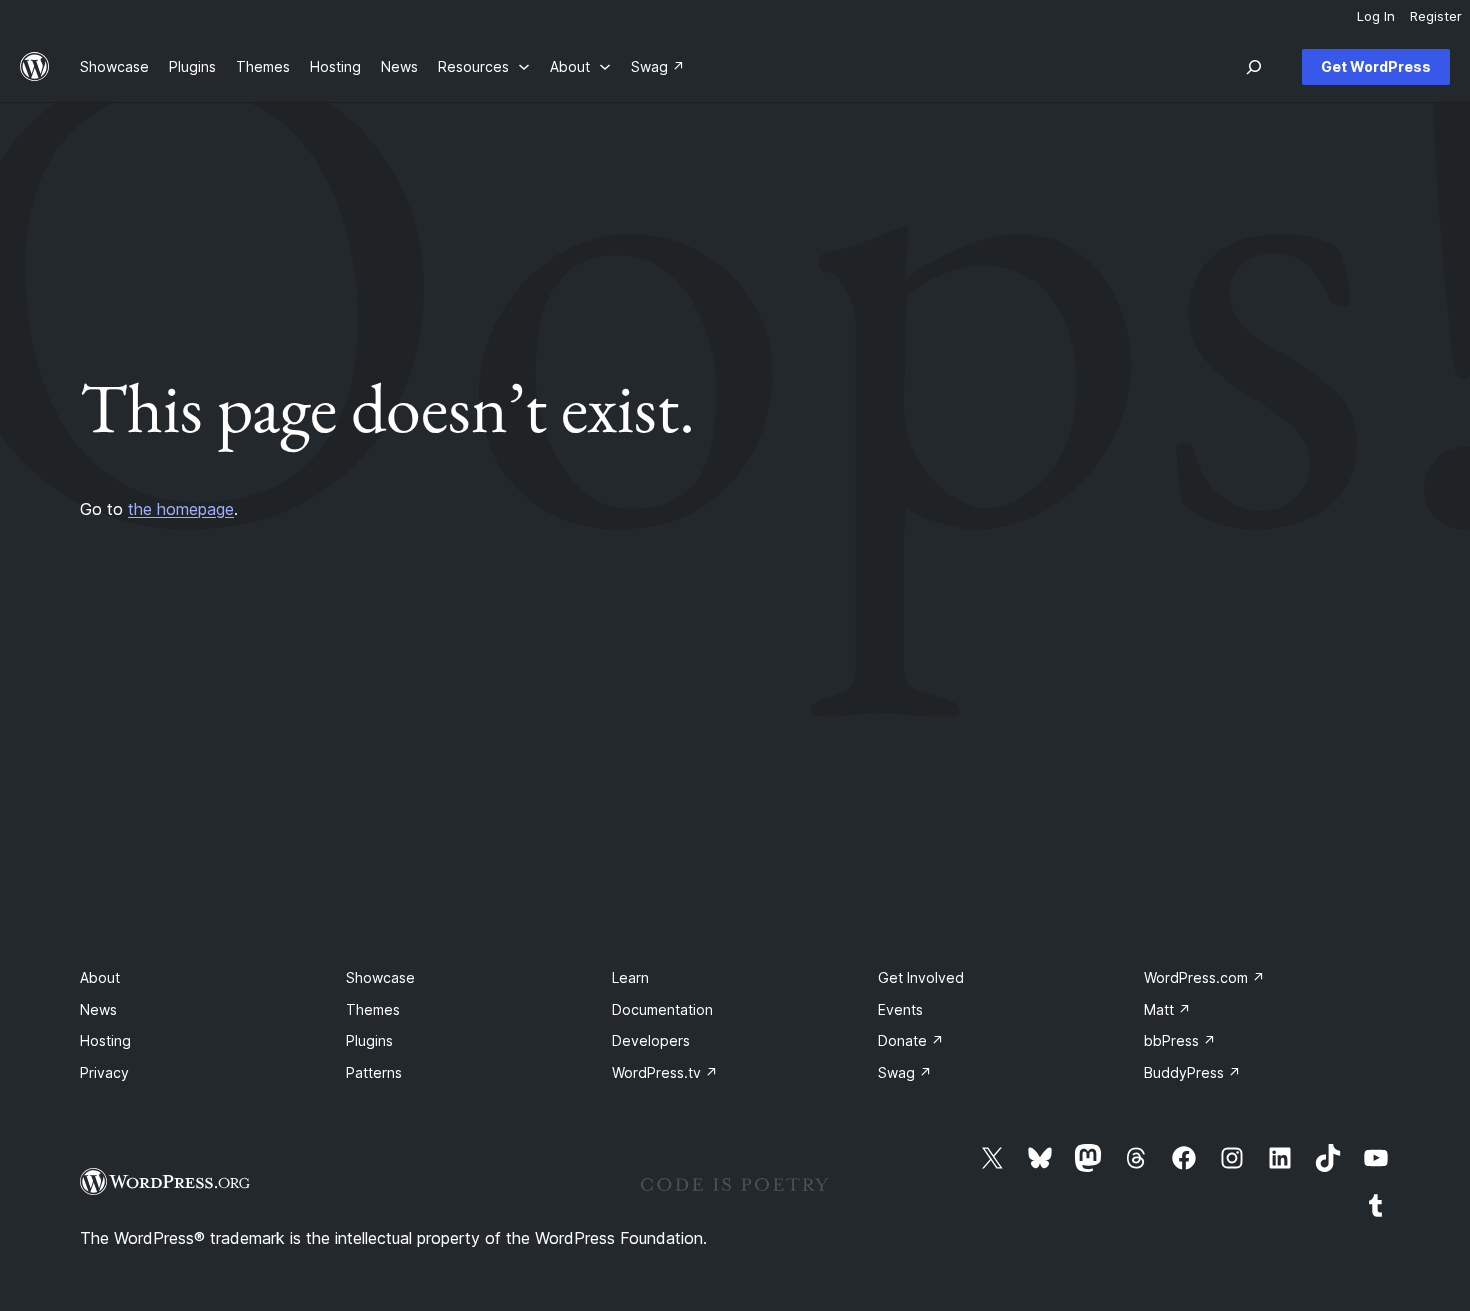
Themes (373, 1009)
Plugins (369, 1040)
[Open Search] (1254, 67)
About (100, 977)
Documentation (662, 1009)
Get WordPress (1376, 66)
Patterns (374, 1072)
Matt (1167, 1009)
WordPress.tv (665, 1072)
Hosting (105, 1040)
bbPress (1180, 1040)
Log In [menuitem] (1376, 16)
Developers (651, 1040)
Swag (905, 1072)
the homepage (181, 509)
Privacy (104, 1072)
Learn (630, 977)
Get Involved (921, 977)
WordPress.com (1204, 977)
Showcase (380, 977)
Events (900, 1009)
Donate (911, 1040)
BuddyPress (1192, 1072)
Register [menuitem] (1436, 16)
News (98, 1009)
